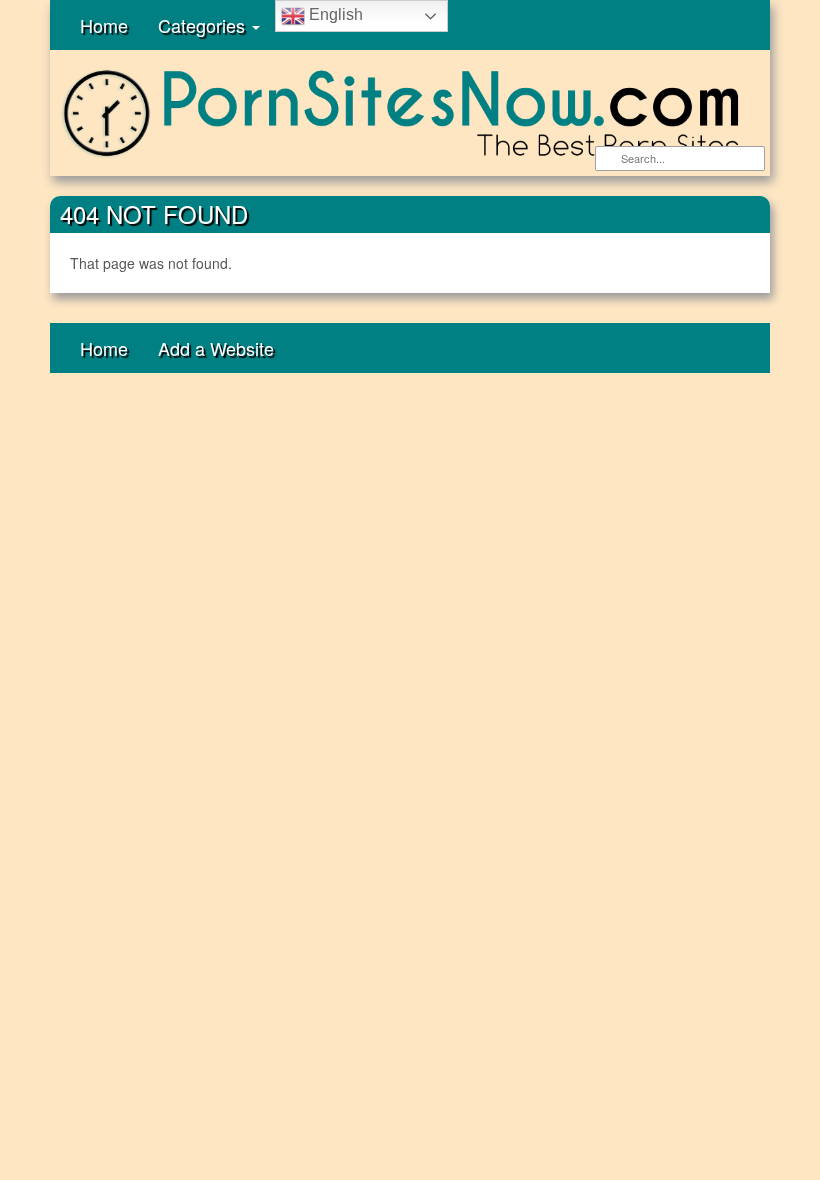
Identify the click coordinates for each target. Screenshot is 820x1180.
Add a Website (216, 348)
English (334, 14)
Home (104, 25)
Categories (204, 25)
